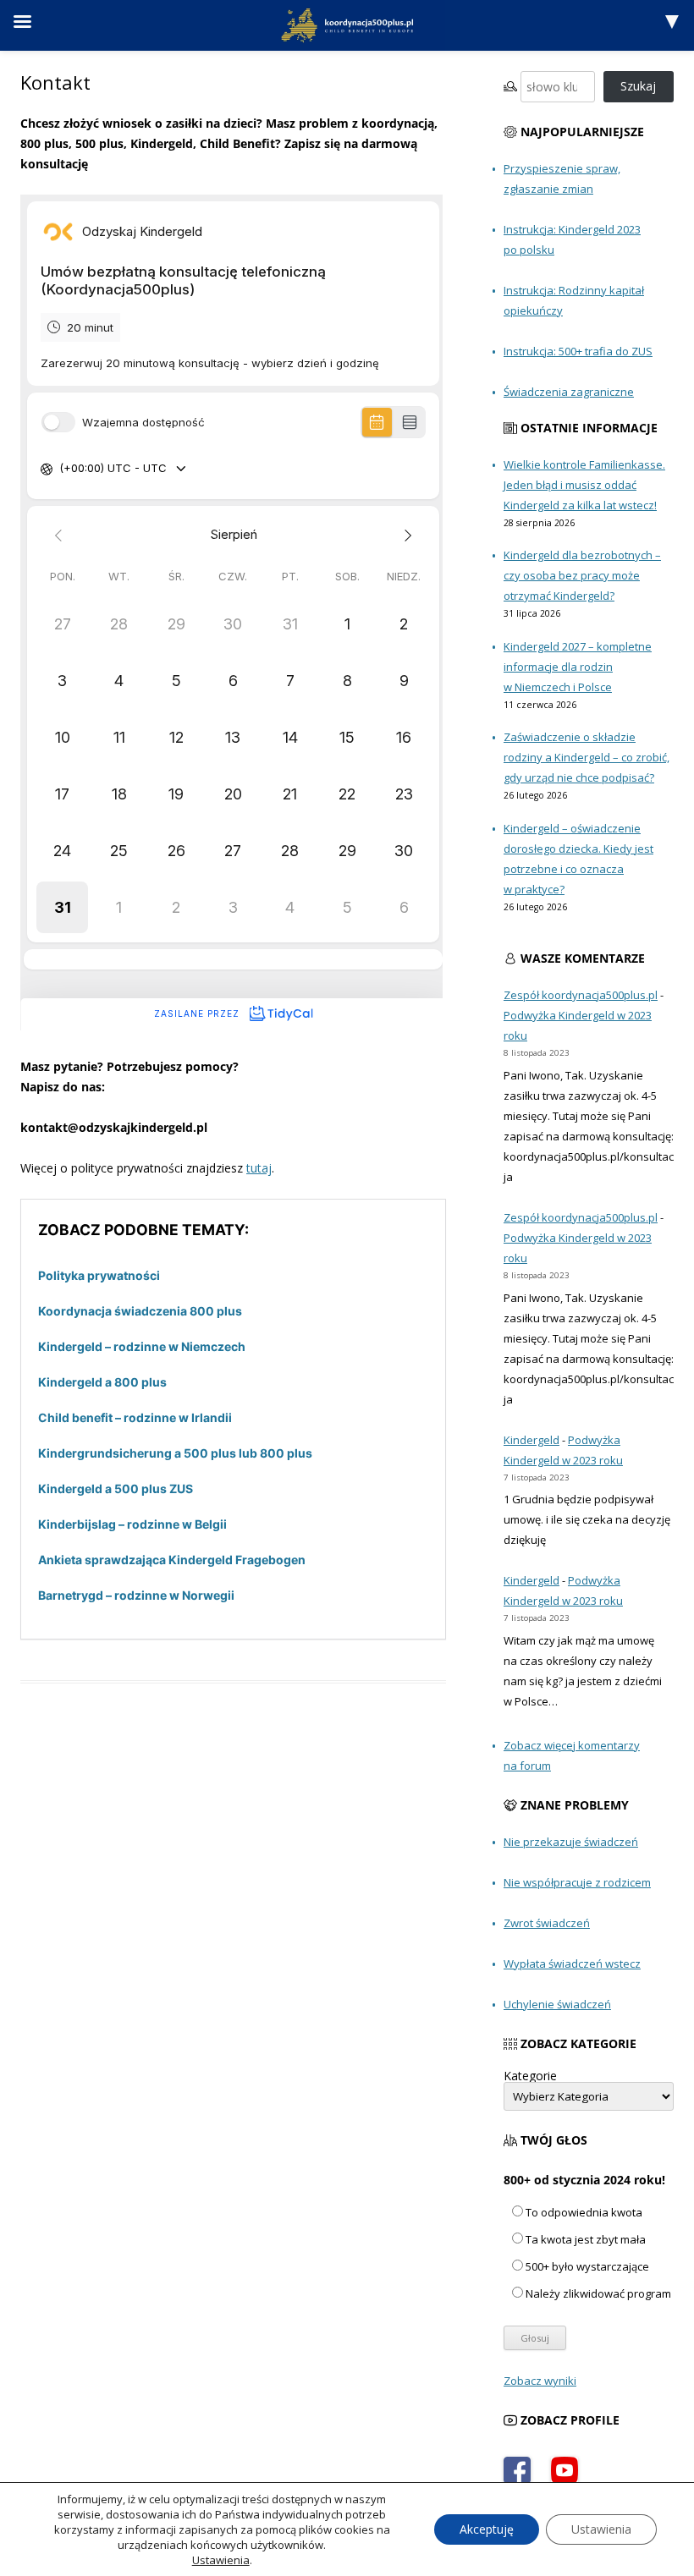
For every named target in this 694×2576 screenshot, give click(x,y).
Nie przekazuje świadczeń (571, 1842)
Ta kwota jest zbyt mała (586, 2239)
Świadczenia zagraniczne (569, 392)
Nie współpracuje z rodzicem (577, 1882)
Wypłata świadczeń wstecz (572, 1964)
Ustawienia (221, 2560)
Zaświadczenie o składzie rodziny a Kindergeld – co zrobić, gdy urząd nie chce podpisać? (587, 757)
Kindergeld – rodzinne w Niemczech (142, 1346)
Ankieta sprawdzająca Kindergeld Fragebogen (172, 1560)
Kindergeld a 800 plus (102, 1382)
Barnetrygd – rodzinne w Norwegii (136, 1595)
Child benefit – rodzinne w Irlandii (135, 1417)
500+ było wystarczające (587, 2266)
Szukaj (638, 86)
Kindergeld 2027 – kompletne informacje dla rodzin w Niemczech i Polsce (578, 667)
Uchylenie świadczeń (557, 2004)
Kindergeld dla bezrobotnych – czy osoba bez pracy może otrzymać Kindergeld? (582, 575)
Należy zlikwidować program (598, 2293)
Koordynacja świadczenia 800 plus (140, 1311)
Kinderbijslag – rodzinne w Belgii (132, 1524)
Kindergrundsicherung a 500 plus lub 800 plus (175, 1453)
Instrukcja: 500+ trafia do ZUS (578, 351)
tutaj (259, 1168)
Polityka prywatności (99, 1275)
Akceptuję (487, 2529)
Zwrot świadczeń (547, 1923)
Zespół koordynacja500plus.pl (581, 995)
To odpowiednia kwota (584, 2212)
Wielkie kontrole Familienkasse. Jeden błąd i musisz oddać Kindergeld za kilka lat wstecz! (584, 485)
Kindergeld (532, 1440)
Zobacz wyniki (540, 2381)
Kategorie (530, 2076)
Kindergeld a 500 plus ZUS (116, 1488)
